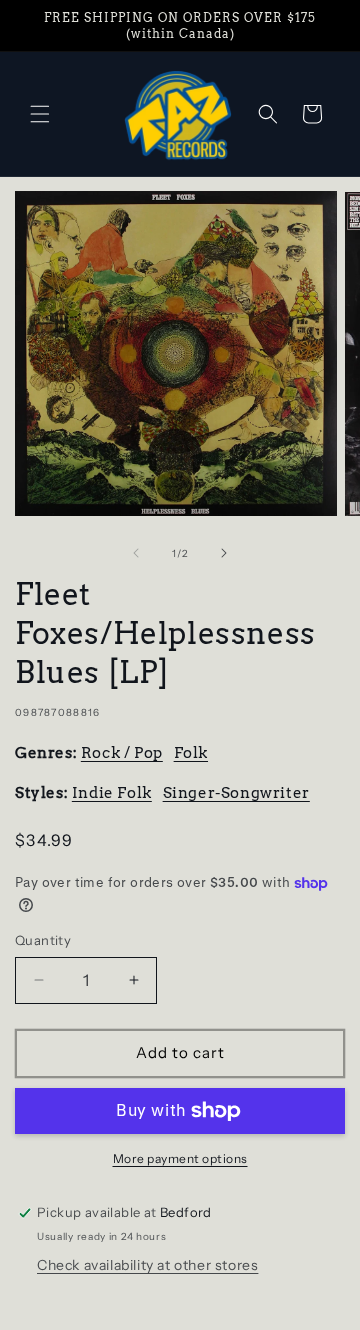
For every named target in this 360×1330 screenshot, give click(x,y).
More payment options (180, 1158)
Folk (191, 753)
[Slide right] (224, 553)
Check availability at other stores (147, 1265)
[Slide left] (136, 553)
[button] (40, 114)
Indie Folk (112, 793)
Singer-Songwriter (236, 793)
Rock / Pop (122, 753)
